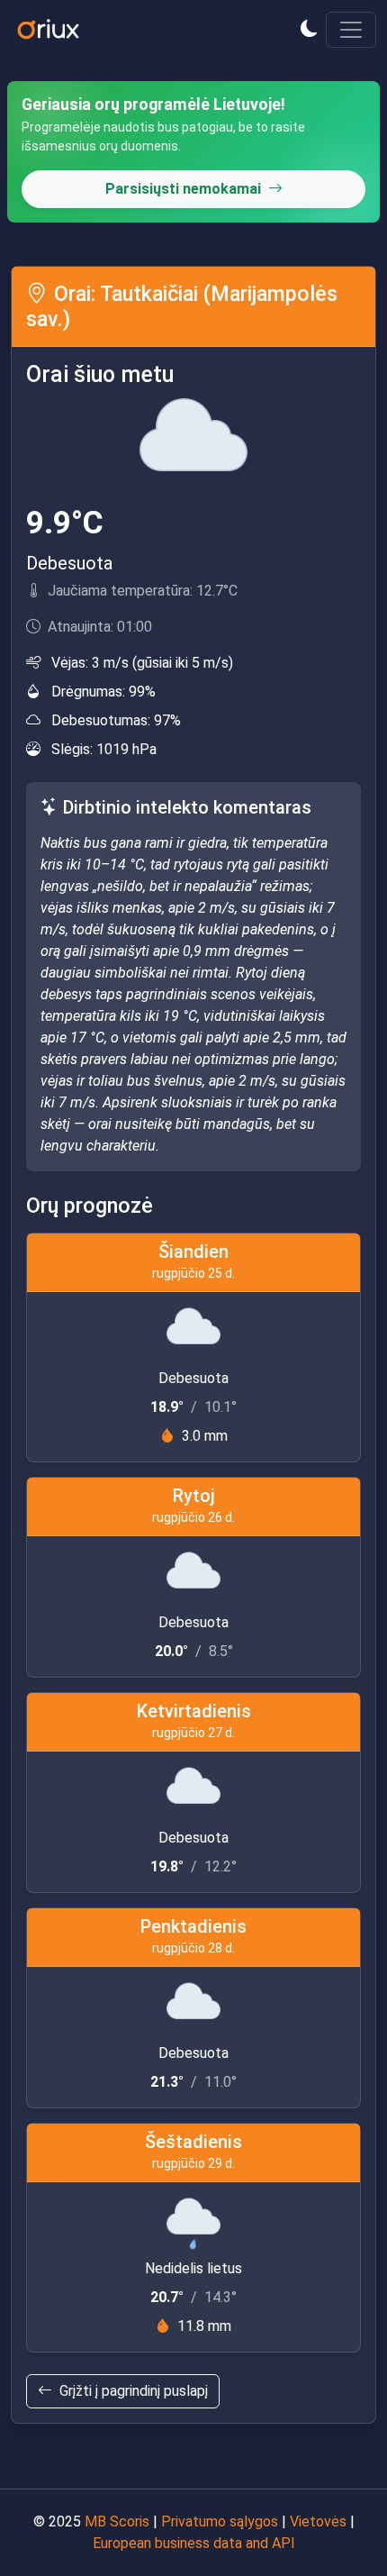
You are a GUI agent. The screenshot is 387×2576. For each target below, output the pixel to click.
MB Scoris (117, 2521)
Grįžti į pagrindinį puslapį (134, 2391)
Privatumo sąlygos (220, 2521)
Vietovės (318, 2521)
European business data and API (194, 2543)
